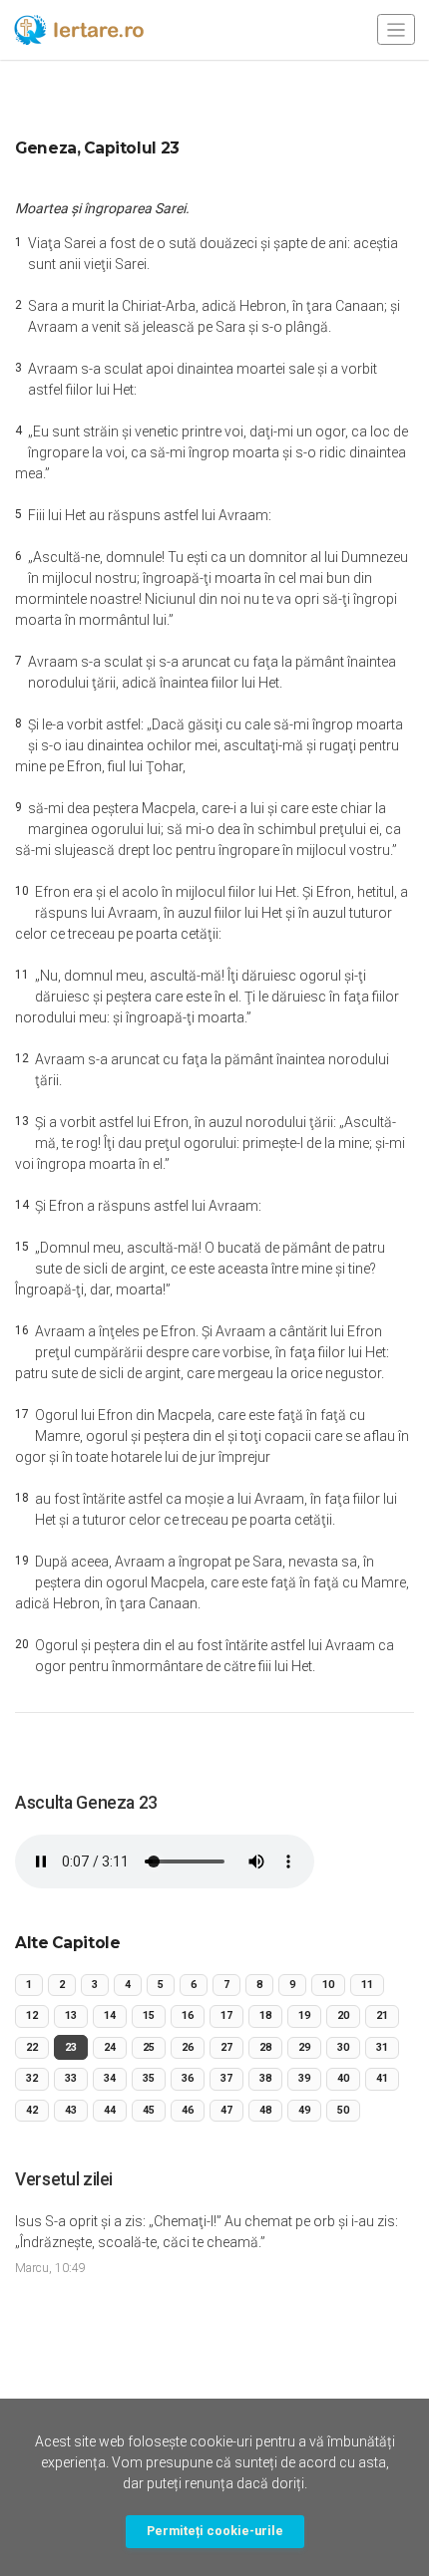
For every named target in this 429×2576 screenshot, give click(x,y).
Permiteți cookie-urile (215, 2531)
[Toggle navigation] (396, 29)
